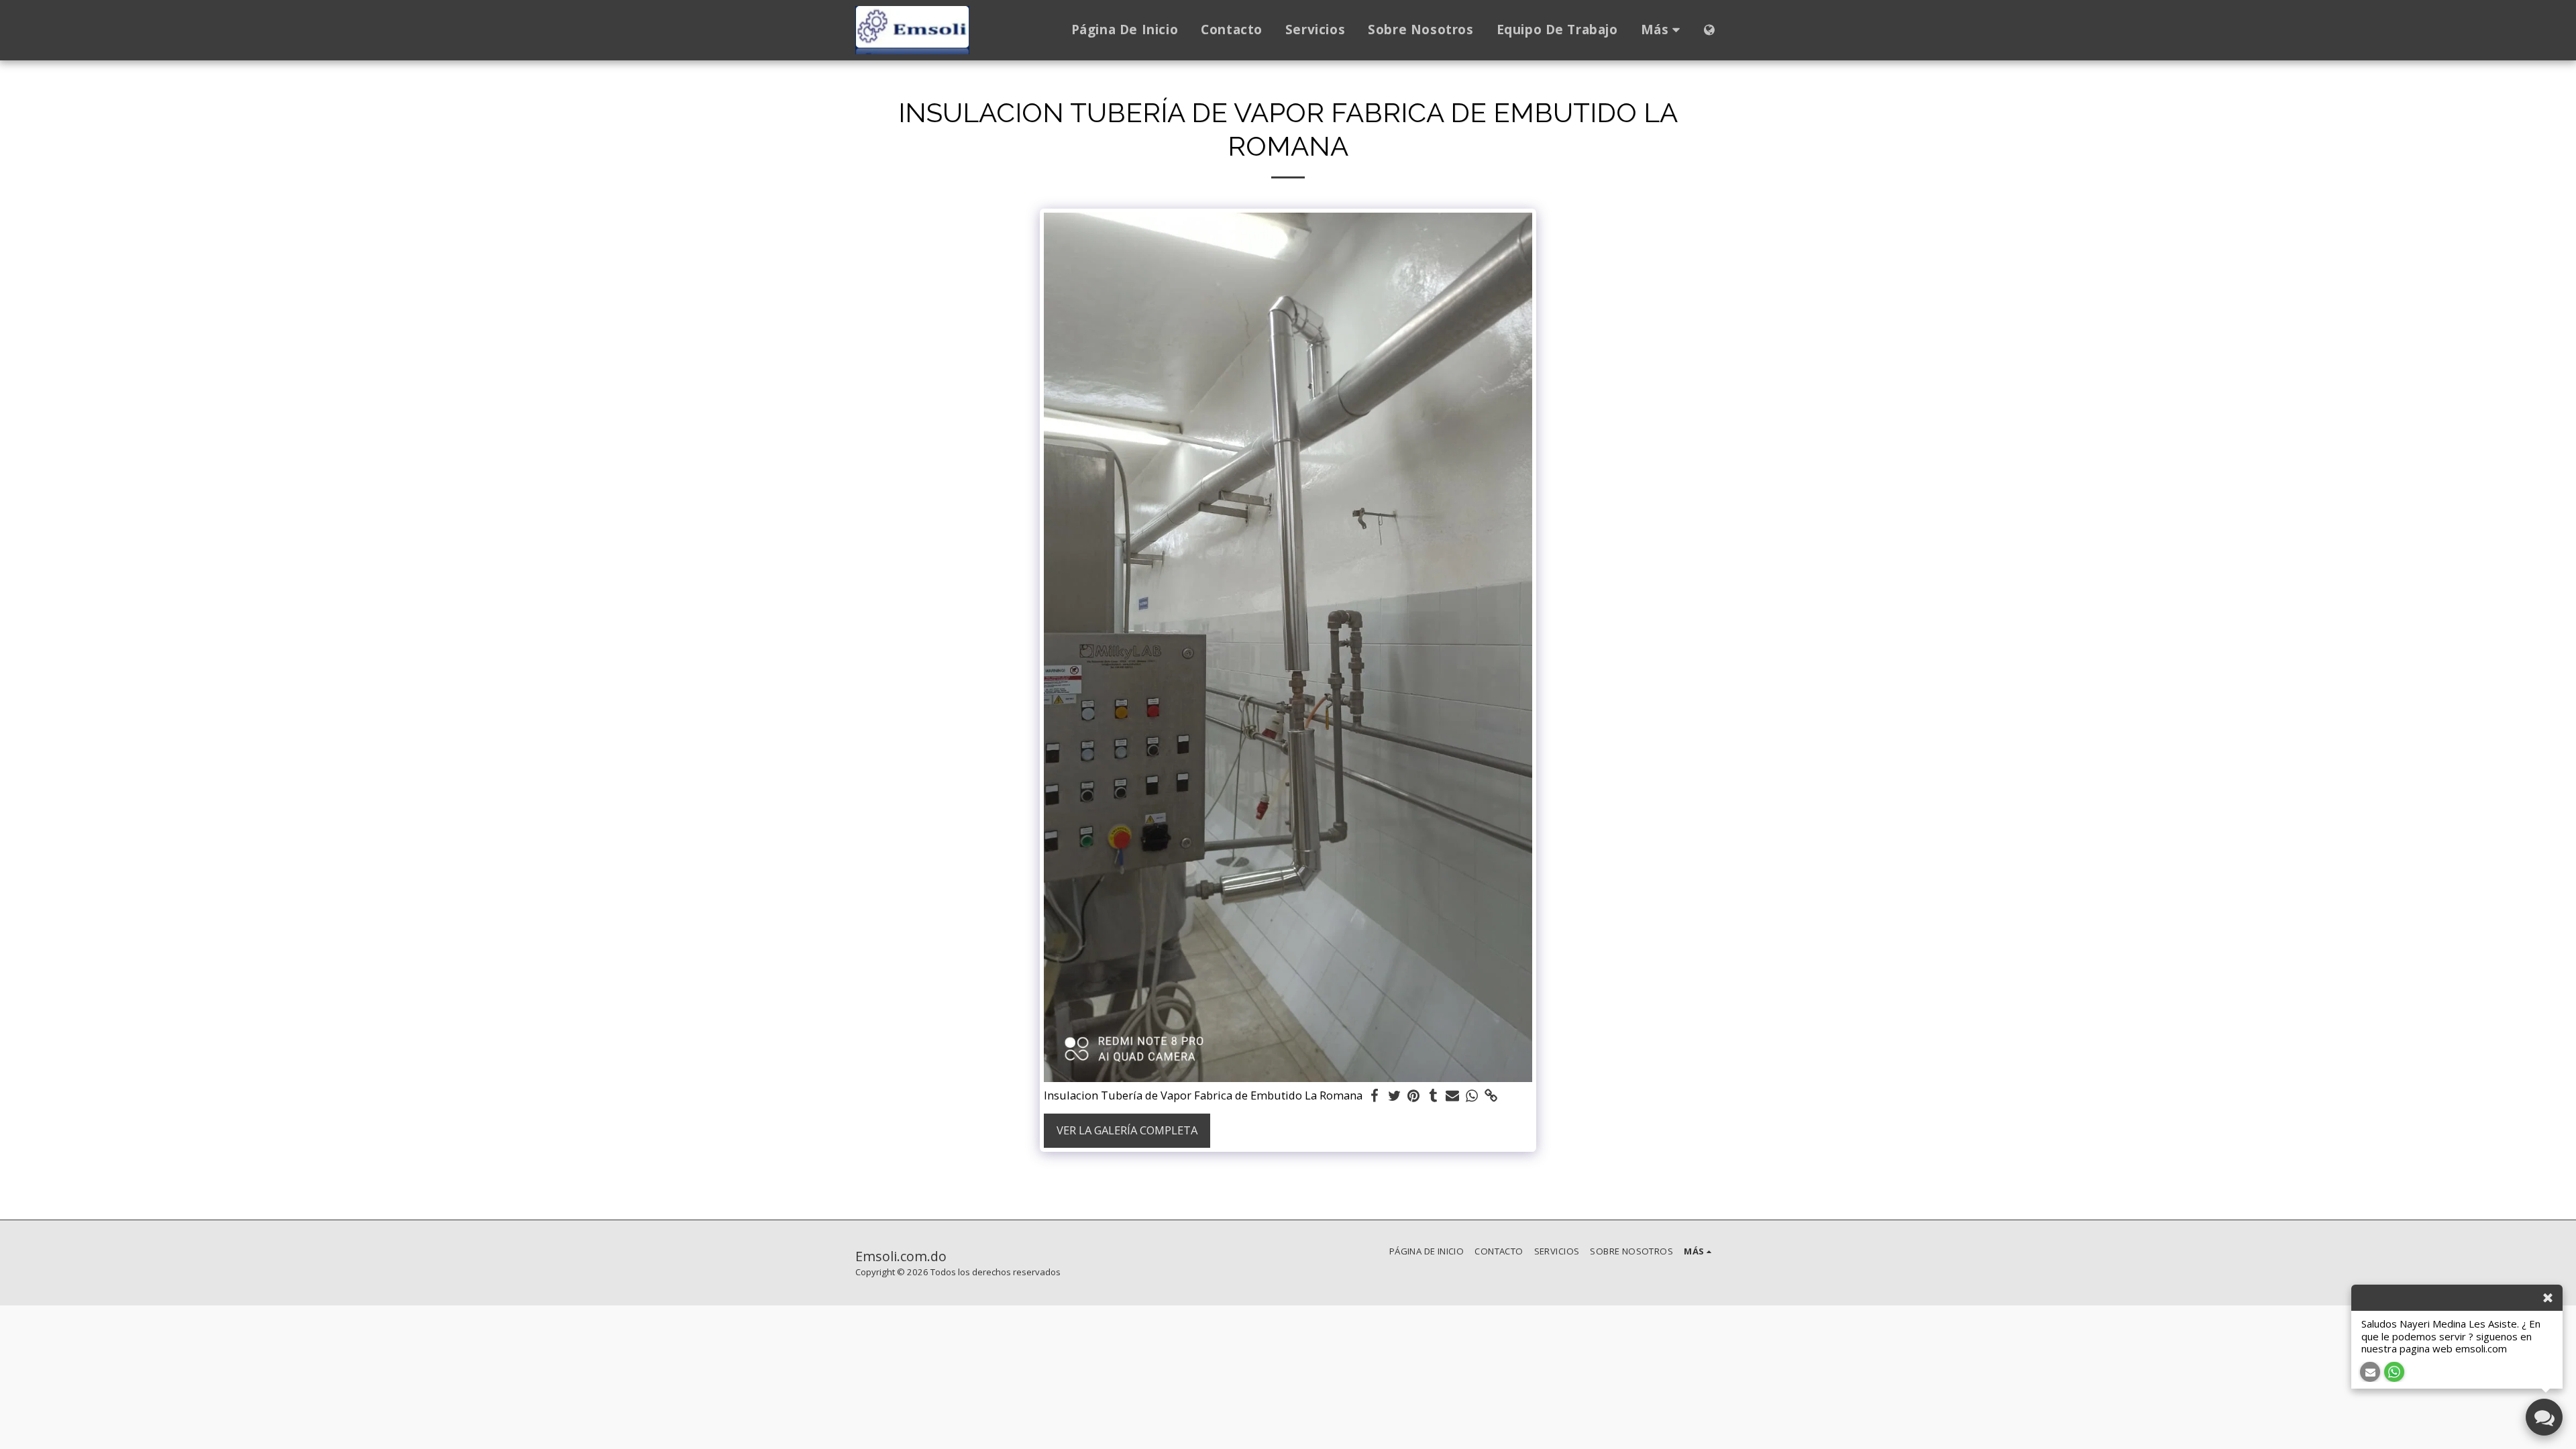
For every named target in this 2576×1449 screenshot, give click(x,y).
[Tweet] (1394, 1096)
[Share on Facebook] (1375, 1096)
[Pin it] (1414, 1096)
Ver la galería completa (1127, 1130)
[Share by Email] (1453, 1096)
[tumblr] (1433, 1096)
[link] (1491, 1096)
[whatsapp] (1472, 1096)
